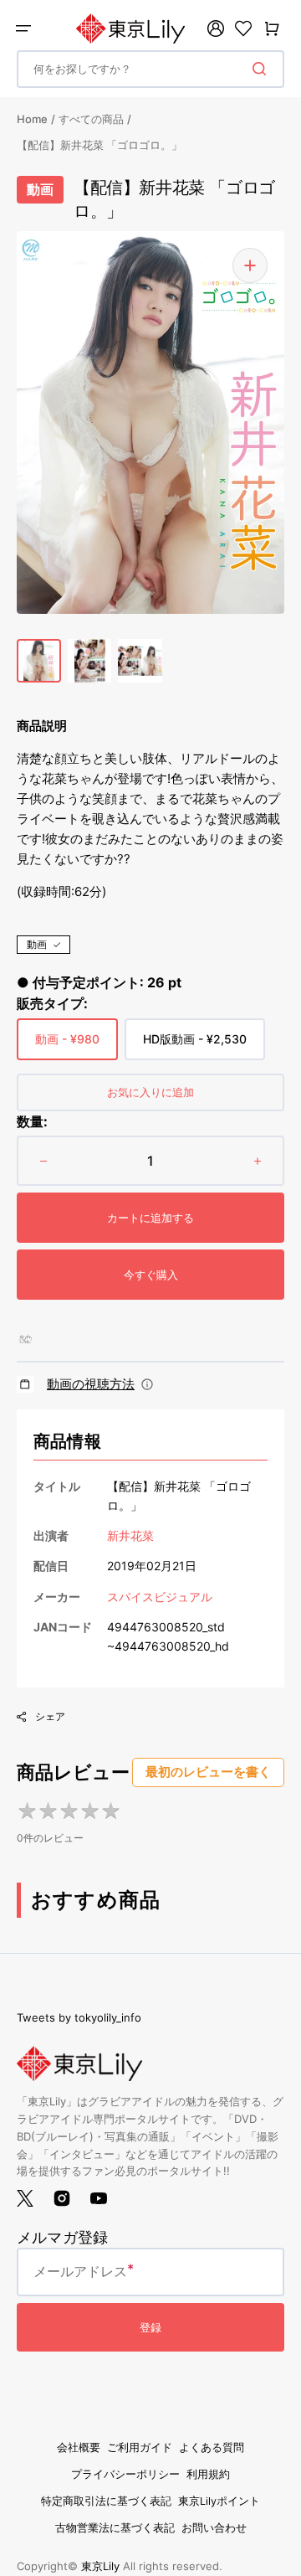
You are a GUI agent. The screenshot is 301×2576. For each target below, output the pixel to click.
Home (32, 119)
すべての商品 (91, 119)
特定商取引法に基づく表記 (106, 2501)
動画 (37, 944)
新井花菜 (130, 1535)
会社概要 (79, 2447)
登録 (150, 2327)
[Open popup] (147, 1384)
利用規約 (208, 2474)
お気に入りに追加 (150, 1092)
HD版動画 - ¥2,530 (195, 1046)
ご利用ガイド (140, 2447)
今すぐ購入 (151, 1275)
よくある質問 (212, 2447)
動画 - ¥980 (67, 1046)
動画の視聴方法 (91, 1384)
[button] (23, 28)
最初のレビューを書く (208, 1772)
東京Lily (100, 2566)
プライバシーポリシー (125, 2474)
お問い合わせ (214, 2528)
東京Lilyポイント (219, 2501)
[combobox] (150, 69)
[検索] (263, 69)
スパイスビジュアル (160, 1597)
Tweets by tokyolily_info (79, 2017)
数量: (32, 1121)
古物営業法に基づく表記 (115, 2528)
